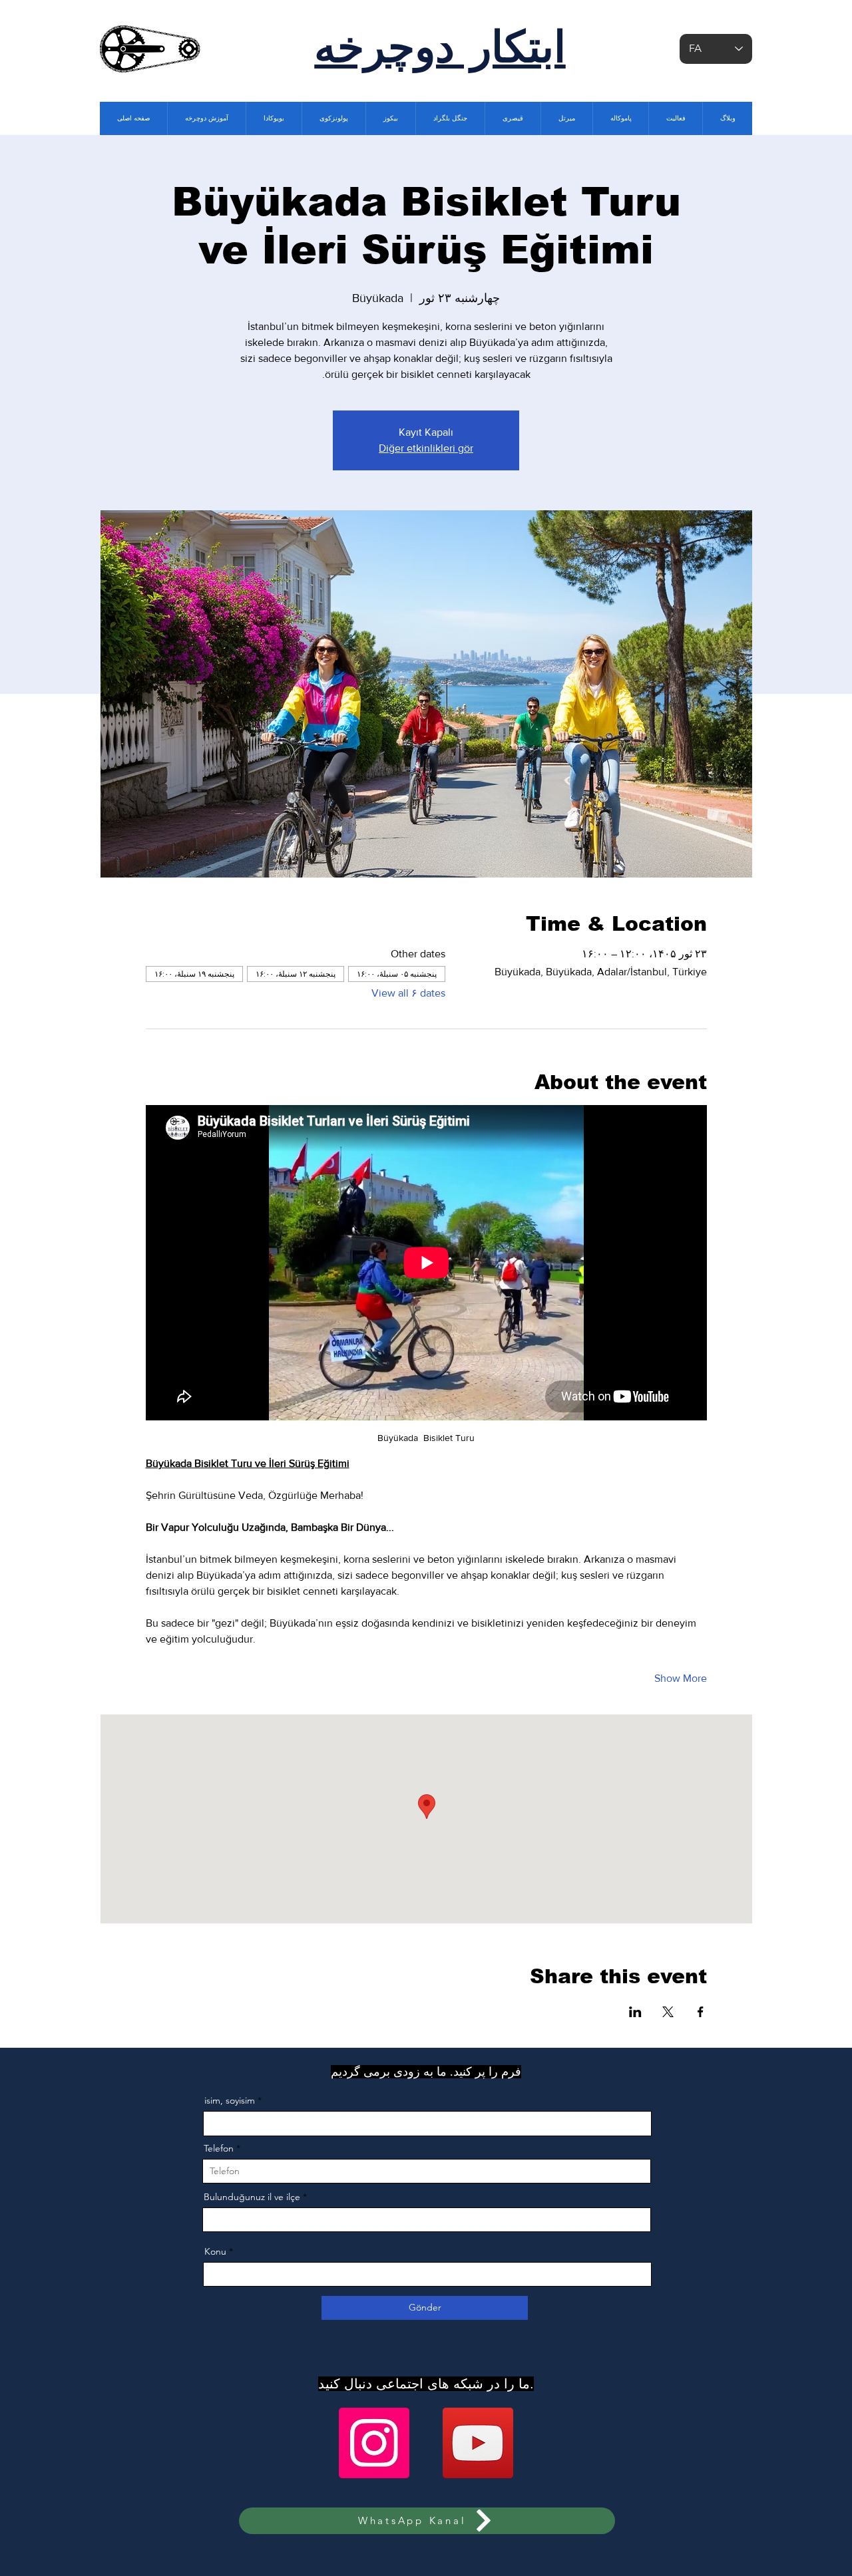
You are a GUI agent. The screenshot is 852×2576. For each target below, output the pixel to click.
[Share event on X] (668, 2012)
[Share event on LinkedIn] (635, 2012)
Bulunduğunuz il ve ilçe (252, 2197)
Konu (215, 2251)
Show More (681, 1678)
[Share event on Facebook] (701, 2012)
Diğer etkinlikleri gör (426, 448)
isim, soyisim (230, 2100)
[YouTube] (478, 2443)
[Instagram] (374, 2443)
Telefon (219, 2148)
